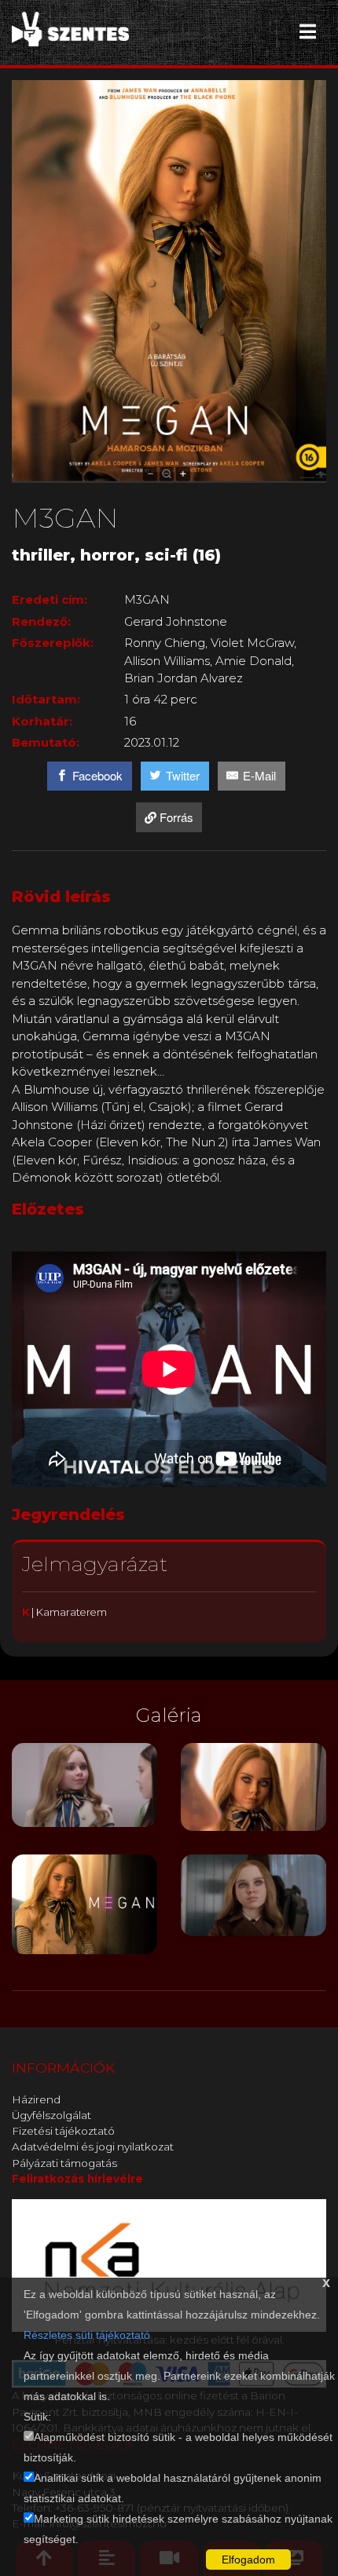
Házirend (36, 2099)
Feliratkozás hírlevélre (77, 2179)
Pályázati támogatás (64, 2163)
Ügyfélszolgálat (51, 2115)
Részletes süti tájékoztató (87, 2335)
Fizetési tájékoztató (63, 2131)
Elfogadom (248, 2560)
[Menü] (308, 31)
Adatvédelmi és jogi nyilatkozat (93, 2147)
